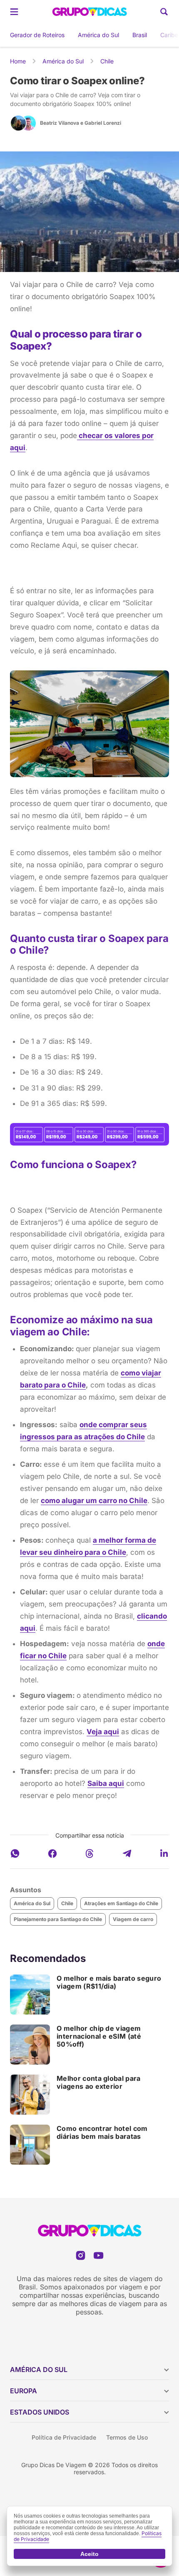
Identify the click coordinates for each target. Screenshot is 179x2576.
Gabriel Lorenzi (103, 123)
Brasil (140, 35)
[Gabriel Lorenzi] (28, 123)
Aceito (89, 2554)
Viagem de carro (133, 1919)
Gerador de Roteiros (37, 35)
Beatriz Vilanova (60, 123)
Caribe (169, 35)
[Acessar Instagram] (81, 2255)
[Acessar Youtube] (98, 2255)
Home (18, 61)
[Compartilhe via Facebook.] (52, 1853)
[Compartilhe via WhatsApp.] (15, 1853)
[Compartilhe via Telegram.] (127, 1853)
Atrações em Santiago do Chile (121, 1903)
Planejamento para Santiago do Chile (58, 1919)
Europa (24, 2391)
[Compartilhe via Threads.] (89, 1853)
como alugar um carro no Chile (94, 1501)
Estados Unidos (40, 2412)
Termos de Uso (127, 2437)
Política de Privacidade (64, 2437)
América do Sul (98, 35)
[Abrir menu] (14, 12)
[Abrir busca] (164, 12)
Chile (107, 61)
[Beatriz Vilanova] (18, 123)
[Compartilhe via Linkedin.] (164, 1853)
